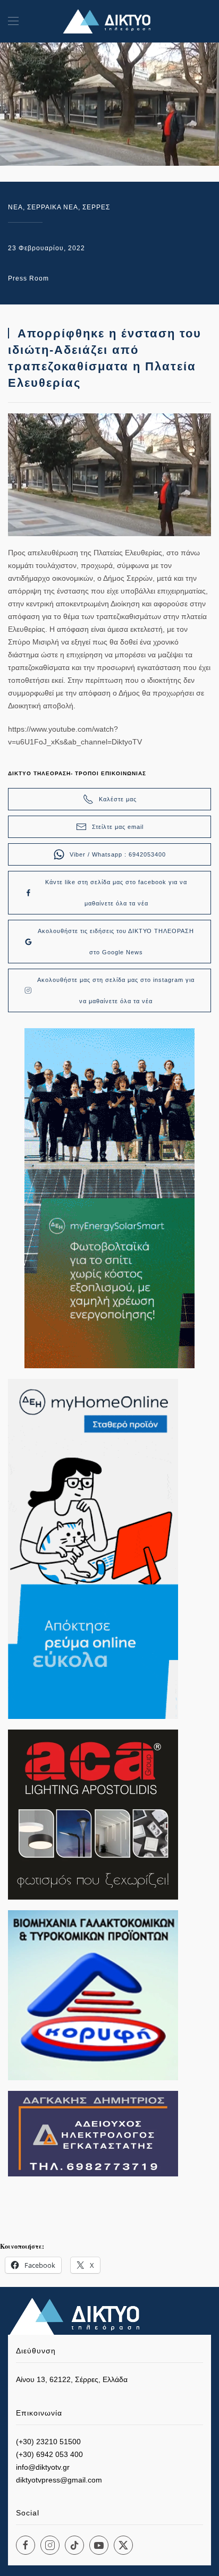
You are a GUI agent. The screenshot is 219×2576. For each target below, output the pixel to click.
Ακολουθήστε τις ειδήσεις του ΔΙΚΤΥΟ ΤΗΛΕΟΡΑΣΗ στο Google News (116, 942)
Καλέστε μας (118, 799)
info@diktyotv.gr (43, 2467)
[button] (13, 21)
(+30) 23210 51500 (48, 2442)
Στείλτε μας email (118, 827)
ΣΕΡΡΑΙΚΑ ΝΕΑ (53, 207)
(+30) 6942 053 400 (49, 2454)
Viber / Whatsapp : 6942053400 (118, 854)
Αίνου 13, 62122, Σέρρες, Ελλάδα (72, 2379)
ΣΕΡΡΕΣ (96, 207)
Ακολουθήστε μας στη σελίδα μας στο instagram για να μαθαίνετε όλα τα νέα (116, 990)
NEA (15, 207)
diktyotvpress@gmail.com (59, 2480)
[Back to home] (109, 21)
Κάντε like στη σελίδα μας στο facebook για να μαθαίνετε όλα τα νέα (116, 893)
